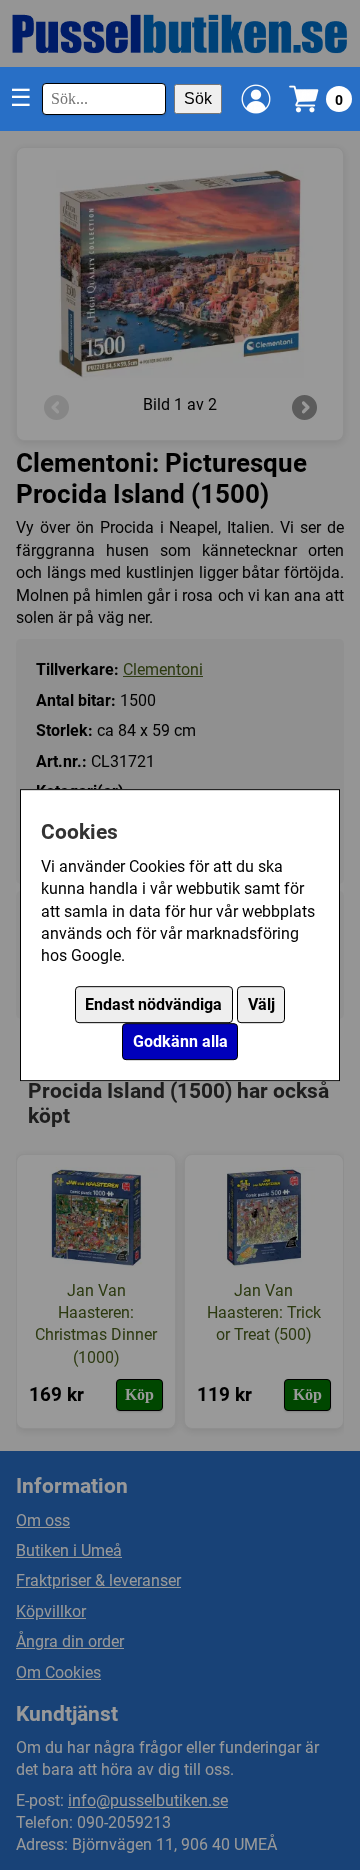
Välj (261, 1004)
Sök (198, 98)
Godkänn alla (180, 1041)
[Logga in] (256, 99)
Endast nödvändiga (153, 1004)
